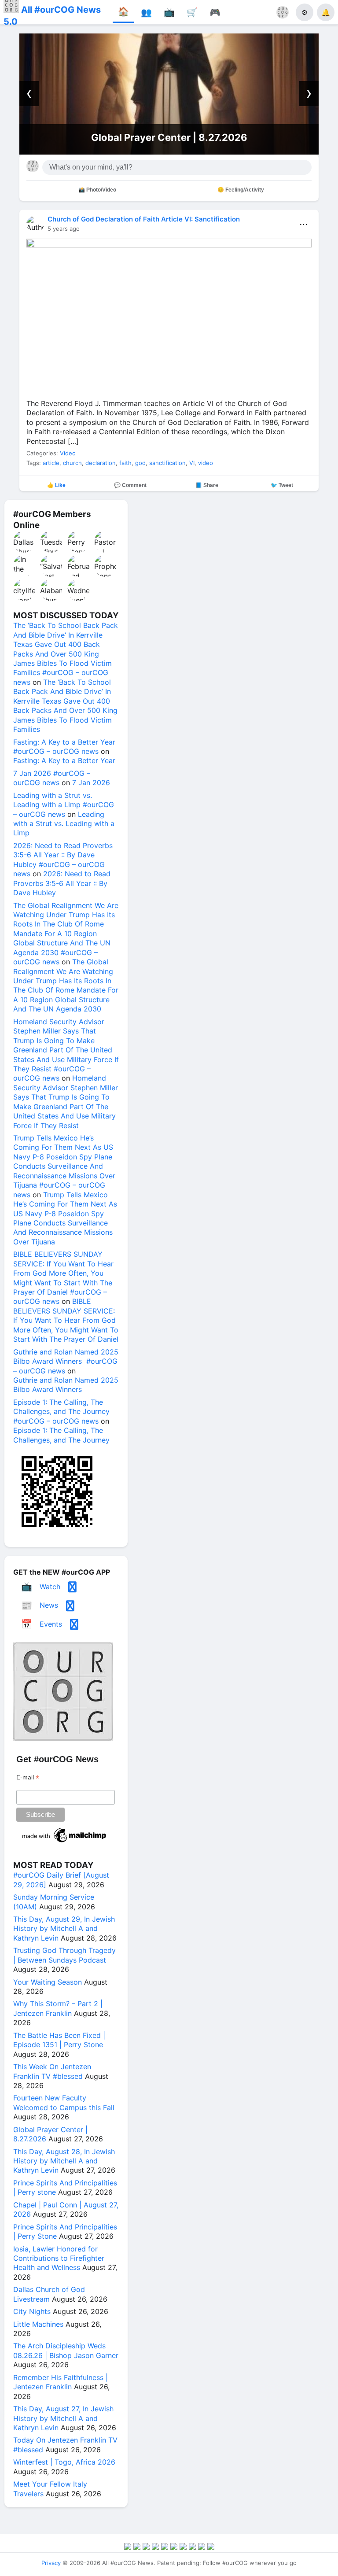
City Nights (32, 2311)
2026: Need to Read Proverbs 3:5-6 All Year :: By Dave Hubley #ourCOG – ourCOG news (63, 860)
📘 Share (207, 485)
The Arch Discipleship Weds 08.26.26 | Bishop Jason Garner (66, 2350)
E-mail (28, 1777)
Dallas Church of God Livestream (49, 2294)
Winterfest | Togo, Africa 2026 (64, 2462)
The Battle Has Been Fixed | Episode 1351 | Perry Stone (59, 2040)
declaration (101, 463)
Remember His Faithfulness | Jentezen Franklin (61, 2382)
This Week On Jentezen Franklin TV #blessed (52, 2071)
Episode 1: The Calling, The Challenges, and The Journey (61, 1435)
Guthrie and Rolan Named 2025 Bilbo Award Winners (66, 1385)
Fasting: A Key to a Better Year (64, 760)
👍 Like (56, 485)
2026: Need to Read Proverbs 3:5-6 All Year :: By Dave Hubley (62, 883)
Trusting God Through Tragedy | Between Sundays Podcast (64, 1955)
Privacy (51, 2563)
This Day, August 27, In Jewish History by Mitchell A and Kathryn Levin (63, 2418)
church (72, 463)
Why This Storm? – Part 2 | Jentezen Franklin (58, 2008)
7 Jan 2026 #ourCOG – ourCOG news (52, 778)
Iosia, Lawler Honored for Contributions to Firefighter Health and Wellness (59, 2258)
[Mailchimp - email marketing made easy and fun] (65, 1842)
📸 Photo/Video (97, 190)
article (51, 463)
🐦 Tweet (282, 485)
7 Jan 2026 (91, 782)
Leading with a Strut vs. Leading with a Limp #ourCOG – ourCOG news (64, 805)
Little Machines (38, 2324)
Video (68, 453)
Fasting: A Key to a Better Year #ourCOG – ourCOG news (64, 747)
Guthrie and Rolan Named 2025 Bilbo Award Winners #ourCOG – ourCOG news (66, 1361)
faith (125, 463)
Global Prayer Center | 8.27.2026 (169, 137)
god (140, 463)
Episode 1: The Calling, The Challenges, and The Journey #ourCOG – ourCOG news (61, 1412)
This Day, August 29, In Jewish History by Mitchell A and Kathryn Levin (64, 1928)
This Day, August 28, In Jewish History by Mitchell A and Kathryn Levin (64, 2161)
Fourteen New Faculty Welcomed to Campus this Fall (64, 2102)
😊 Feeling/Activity (241, 190)
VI (192, 463)
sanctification (167, 463)
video (206, 463)
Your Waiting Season (48, 1982)
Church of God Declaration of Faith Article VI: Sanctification (144, 219)
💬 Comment (130, 485)
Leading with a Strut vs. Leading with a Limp (64, 824)
